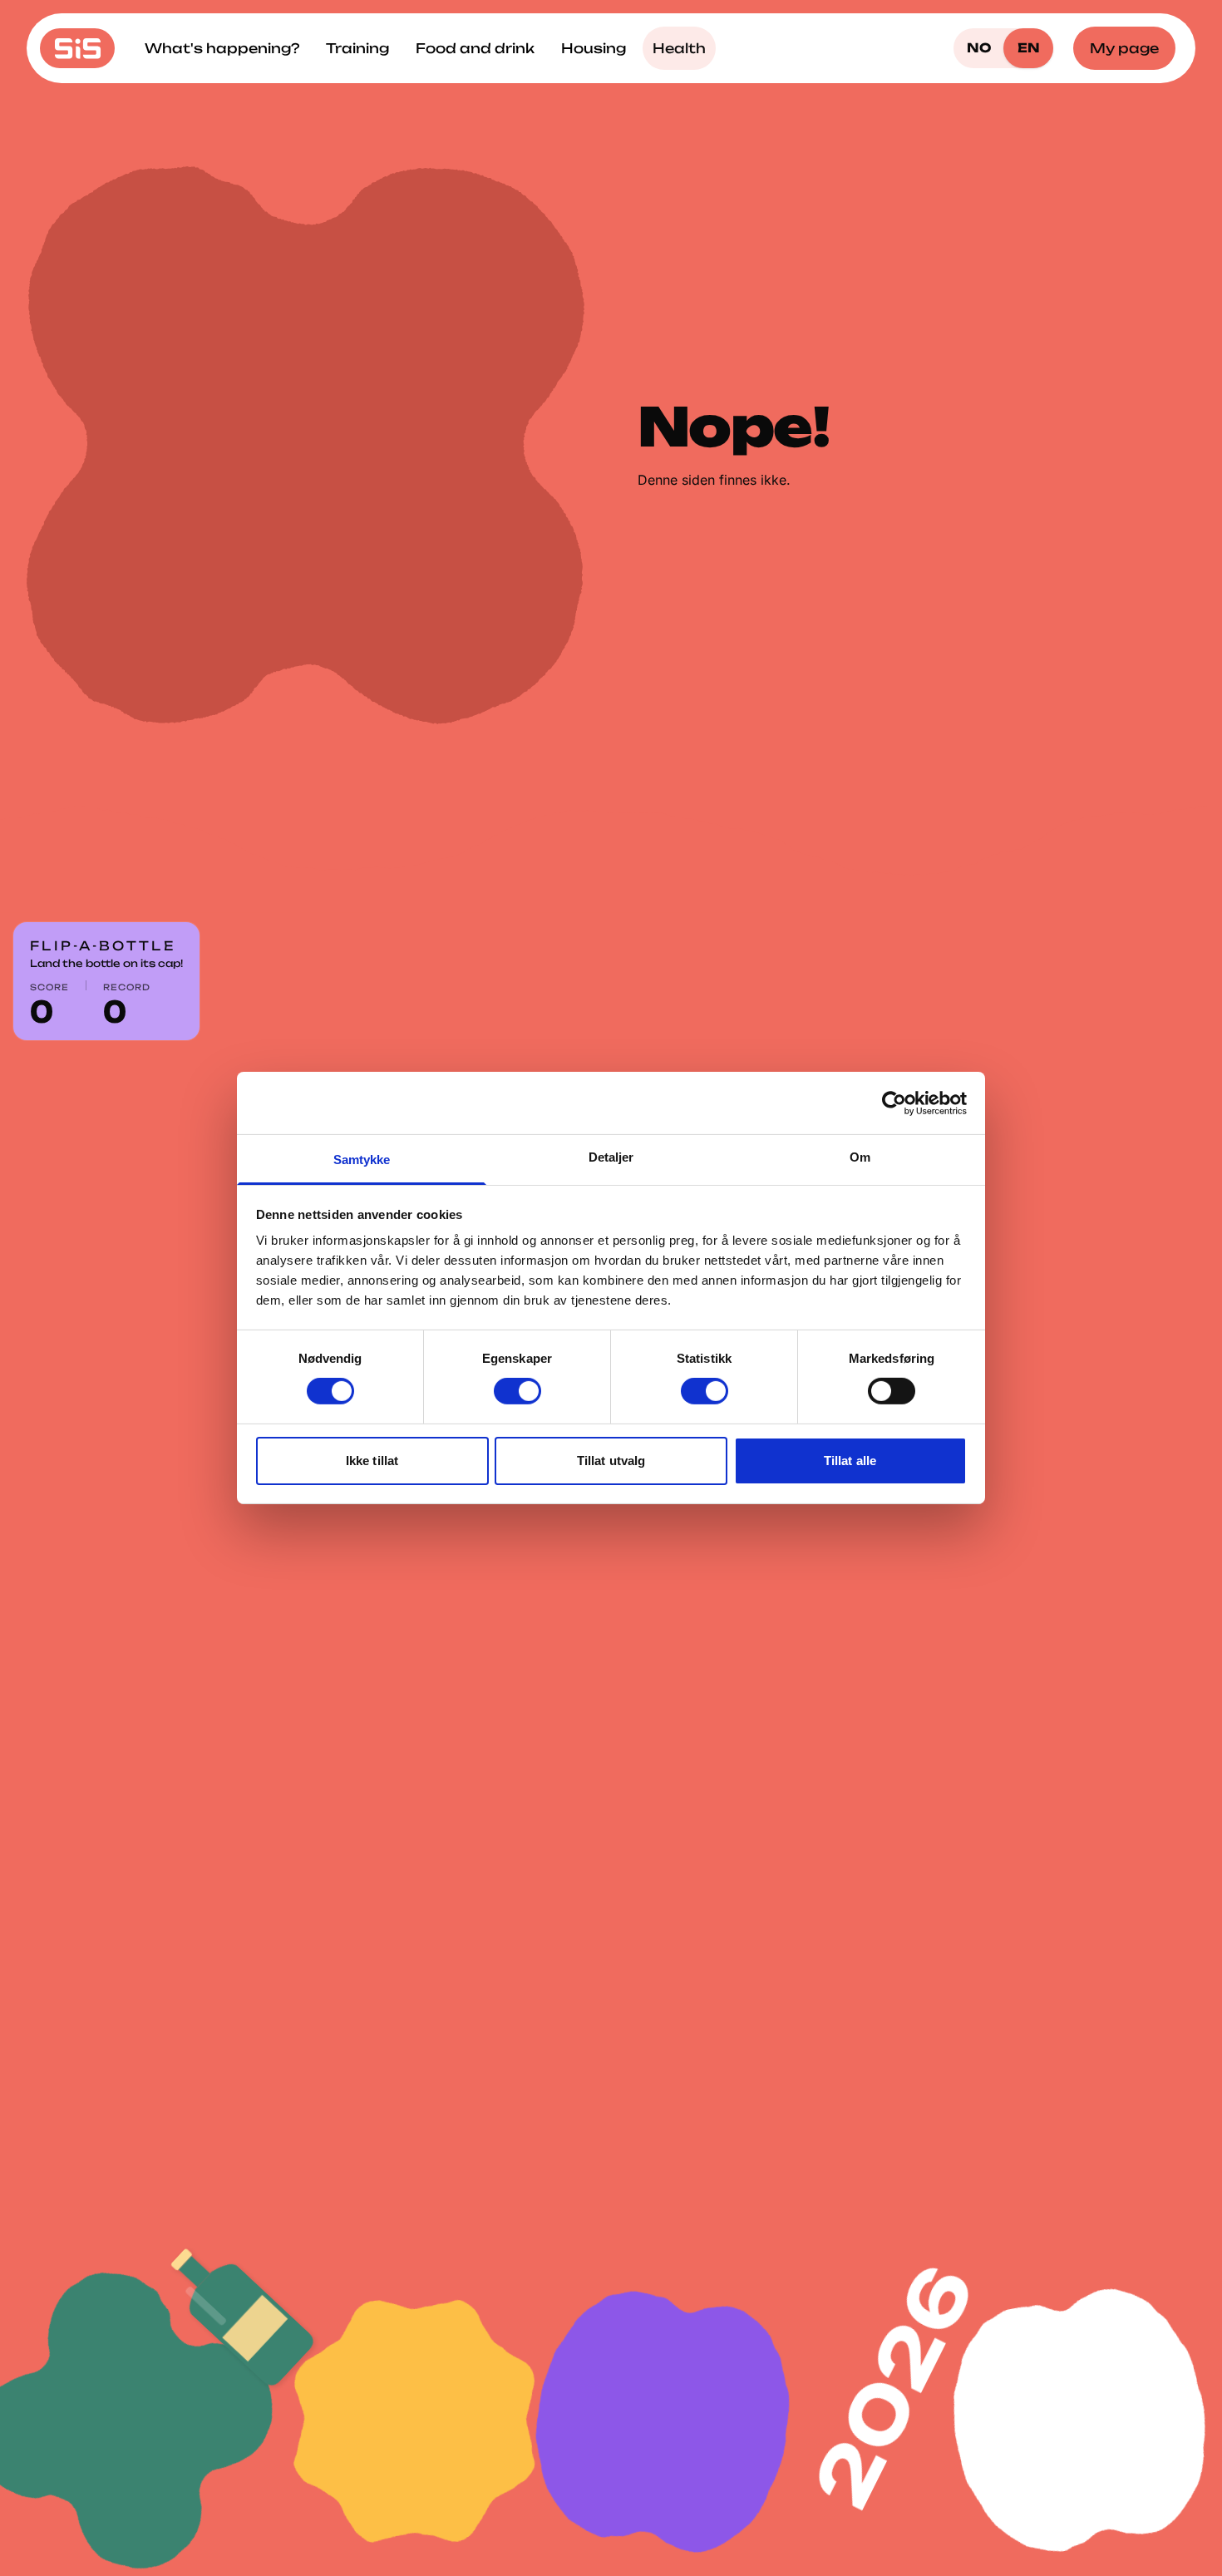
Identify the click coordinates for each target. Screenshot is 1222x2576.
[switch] (517, 1391)
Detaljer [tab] (611, 1157)
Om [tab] (860, 1157)
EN (1029, 48)
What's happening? (222, 48)
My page (1124, 48)
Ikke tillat (372, 1461)
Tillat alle (850, 1461)
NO (979, 48)
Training (357, 48)
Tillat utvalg (611, 1461)
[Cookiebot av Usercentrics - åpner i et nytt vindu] (894, 1103)
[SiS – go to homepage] (77, 48)
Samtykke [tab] (362, 1160)
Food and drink (475, 48)
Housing (594, 48)
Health (679, 48)
